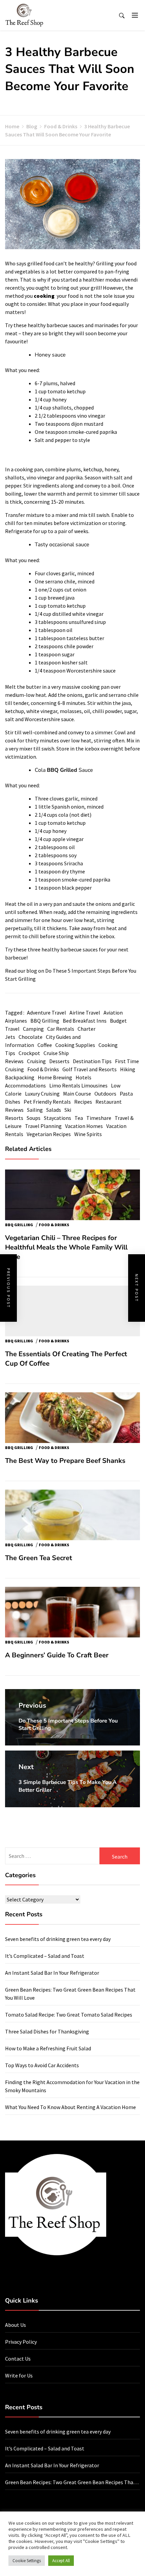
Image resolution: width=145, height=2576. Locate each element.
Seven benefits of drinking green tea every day (58, 1939)
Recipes (83, 1102)
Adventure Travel (47, 1013)
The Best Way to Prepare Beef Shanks (65, 1461)
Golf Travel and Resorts (90, 1069)
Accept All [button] (61, 2561)
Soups (34, 1118)
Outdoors (105, 1094)
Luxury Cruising (42, 1094)
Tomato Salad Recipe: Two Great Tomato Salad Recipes (69, 2015)
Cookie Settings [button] (27, 2561)
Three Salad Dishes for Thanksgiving (47, 2031)
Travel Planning (43, 1126)
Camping (33, 1029)
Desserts (59, 1061)
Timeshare (99, 1118)
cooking (45, 296)
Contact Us (18, 2359)
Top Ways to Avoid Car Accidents (42, 2065)
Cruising (36, 1061)
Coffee (45, 1045)
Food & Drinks (43, 1069)
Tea (79, 1118)
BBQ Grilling (45, 1021)
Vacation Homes (84, 1126)
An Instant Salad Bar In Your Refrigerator (52, 1973)
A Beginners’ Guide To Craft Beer (57, 1655)
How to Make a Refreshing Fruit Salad (48, 2048)
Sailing (35, 1110)
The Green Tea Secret (39, 1558)
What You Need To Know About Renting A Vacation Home (70, 2107)
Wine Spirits (88, 1134)
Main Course (77, 1094)
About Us (16, 2325)
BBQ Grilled (62, 770)
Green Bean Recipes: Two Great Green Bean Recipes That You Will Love (70, 2482)
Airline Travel (85, 1013)
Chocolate (31, 1037)
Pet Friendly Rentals (47, 1102)
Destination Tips (92, 1061)
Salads (54, 1110)
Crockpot (29, 1053)
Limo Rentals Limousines (78, 1085)
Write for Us (19, 2375)
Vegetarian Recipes (49, 1134)
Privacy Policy (21, 2342)
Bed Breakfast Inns (85, 1021)
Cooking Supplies (75, 1045)
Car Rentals (61, 1029)
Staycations (57, 1118)
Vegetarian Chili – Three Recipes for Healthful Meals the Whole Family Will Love (66, 1247)
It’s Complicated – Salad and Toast (45, 1956)
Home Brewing (55, 1077)
